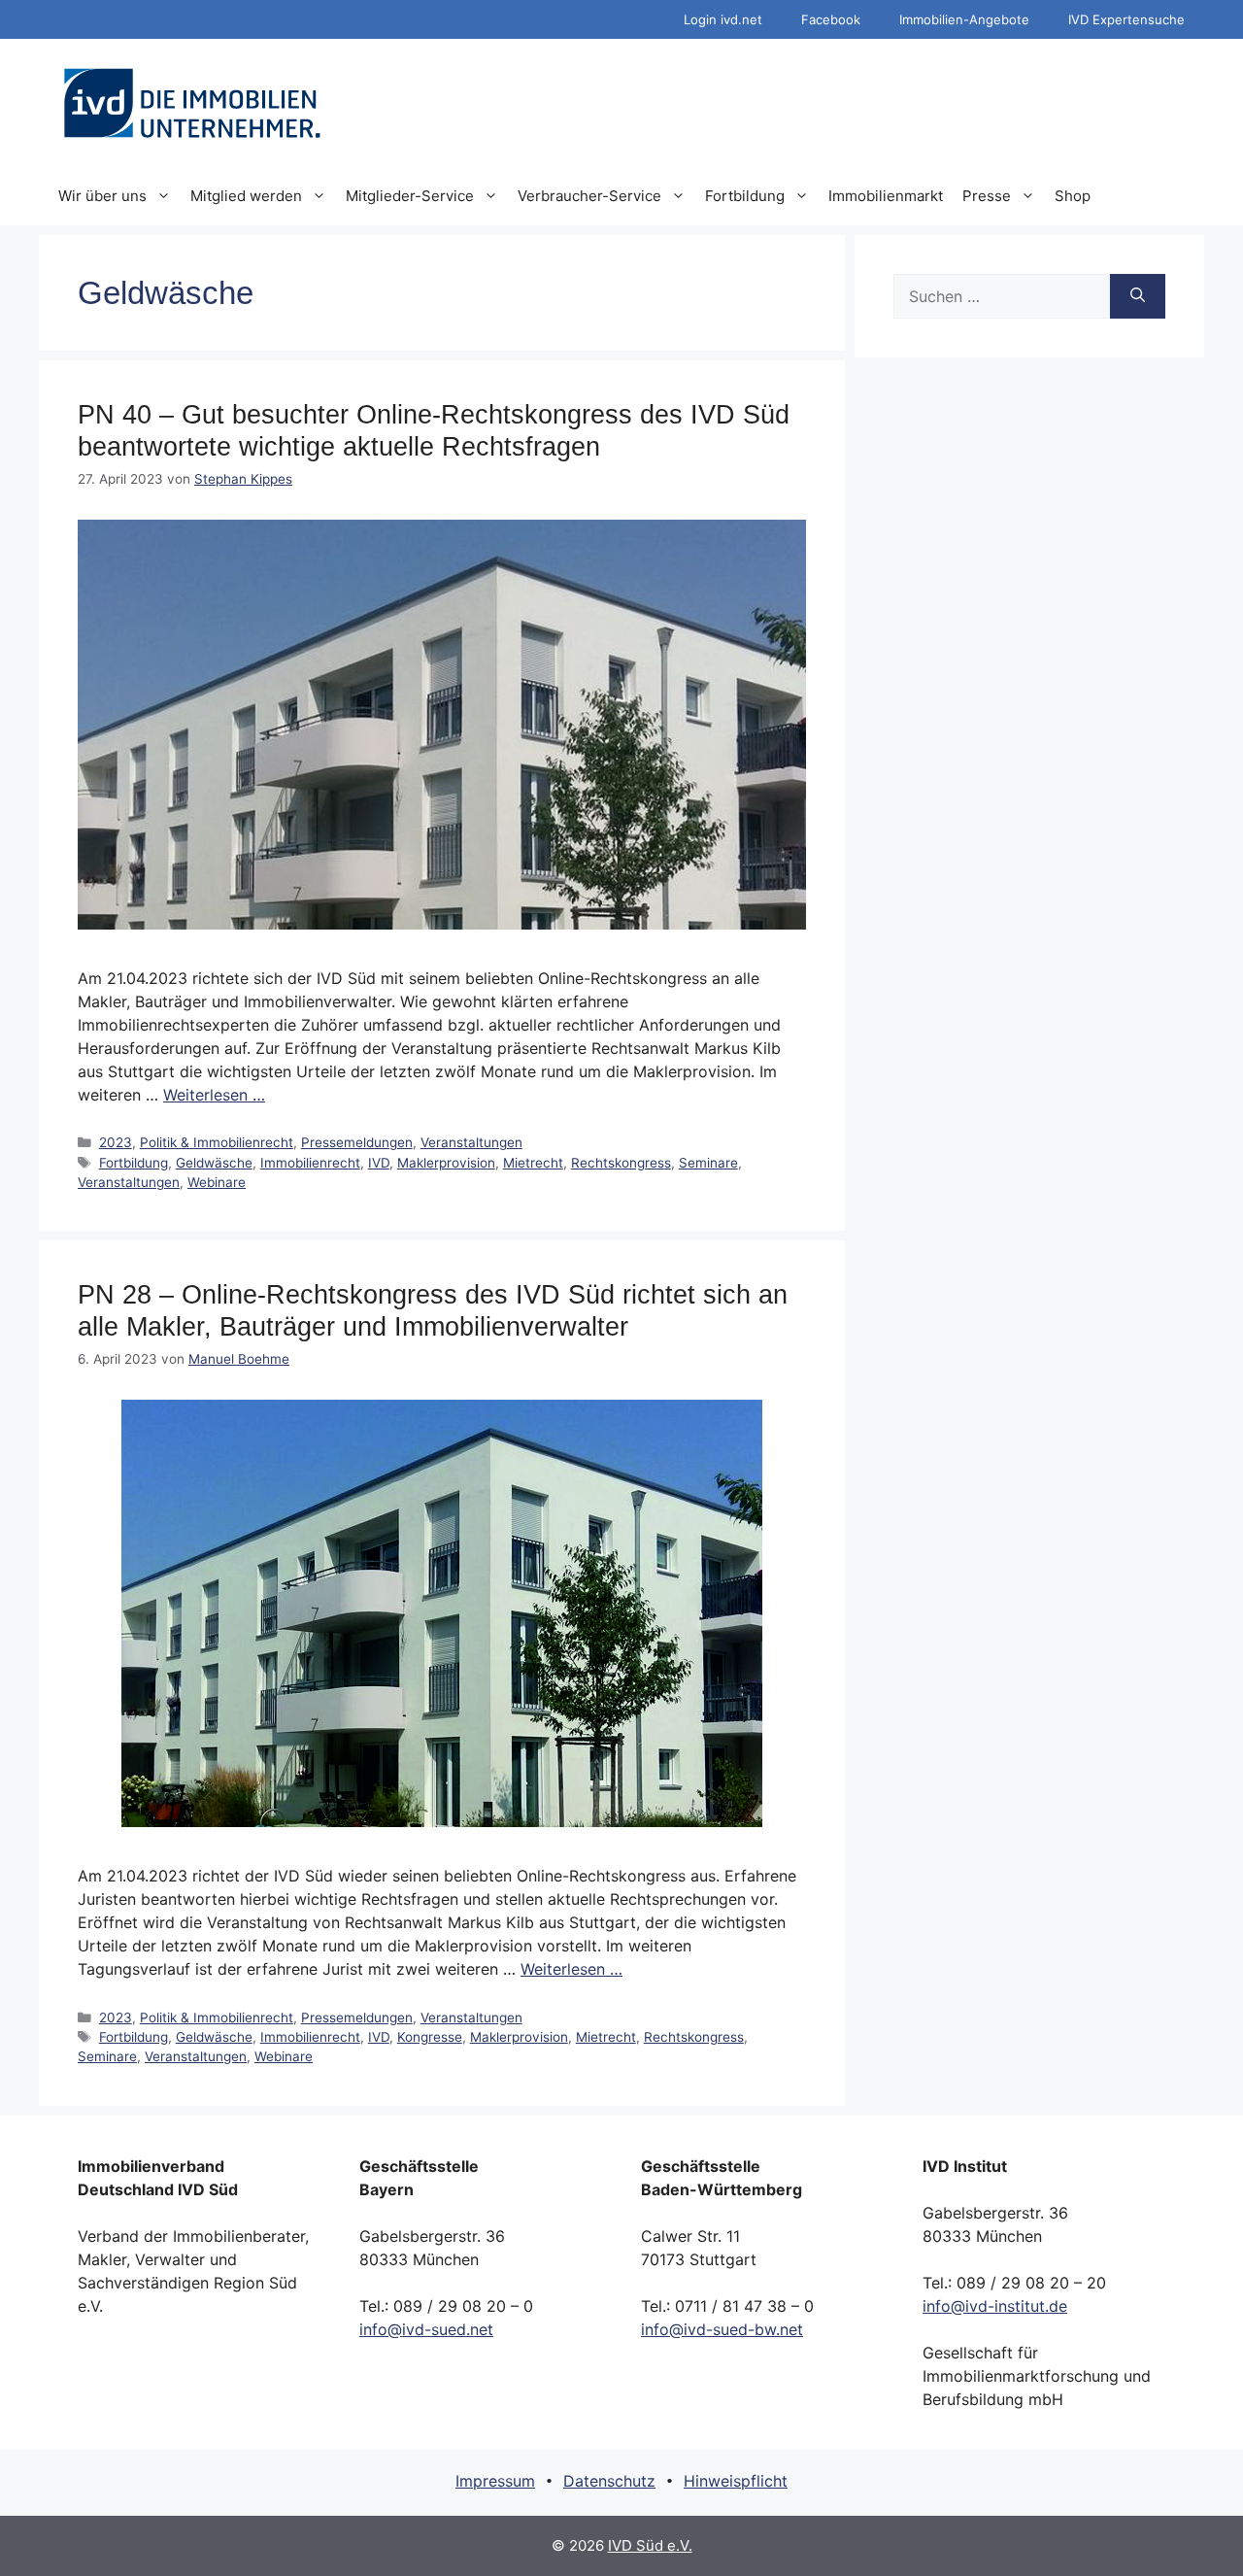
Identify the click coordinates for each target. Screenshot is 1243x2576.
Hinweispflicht (736, 2481)
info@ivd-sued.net (426, 2329)
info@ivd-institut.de (995, 2306)
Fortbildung (745, 196)
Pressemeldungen (357, 1142)
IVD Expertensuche (1126, 19)
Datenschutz (609, 2481)
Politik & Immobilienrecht (217, 1142)
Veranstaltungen (471, 1142)
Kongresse (430, 2037)
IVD (379, 1163)
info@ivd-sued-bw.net (722, 2329)
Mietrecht (533, 1163)
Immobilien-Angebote (964, 19)
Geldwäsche (214, 1163)
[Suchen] (1138, 296)
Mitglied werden (246, 196)
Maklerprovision (446, 1163)
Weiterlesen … (214, 1095)
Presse (987, 196)
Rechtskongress (621, 1163)
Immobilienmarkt (886, 196)
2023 (116, 1142)
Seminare (708, 1163)
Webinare (217, 1182)
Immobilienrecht (310, 1163)
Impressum (495, 2481)
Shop (1073, 196)
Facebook (831, 19)
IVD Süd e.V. (650, 2545)
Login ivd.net (723, 19)
